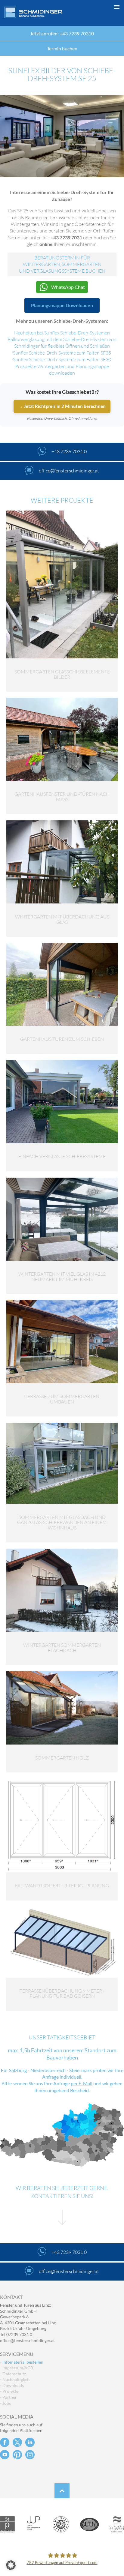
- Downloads (12, 2385)
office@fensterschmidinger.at (27, 2340)
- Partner (8, 2397)
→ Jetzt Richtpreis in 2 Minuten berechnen (62, 406)
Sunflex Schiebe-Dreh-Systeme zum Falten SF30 (62, 359)
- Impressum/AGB (17, 2368)
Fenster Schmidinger (33, 12)
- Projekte (9, 2391)
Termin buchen (62, 48)
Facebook (5, 2442)
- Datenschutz (13, 2374)
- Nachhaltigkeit (15, 2379)
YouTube (5, 2455)
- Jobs (5, 2403)
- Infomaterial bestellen (22, 2362)
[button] (62, 2565)
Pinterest (17, 2455)
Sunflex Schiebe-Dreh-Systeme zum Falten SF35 (62, 353)
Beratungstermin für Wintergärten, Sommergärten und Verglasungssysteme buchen (62, 264)
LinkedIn (30, 2442)
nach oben (62, 2491)
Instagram (30, 2455)
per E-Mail (82, 2083)
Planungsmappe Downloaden (62, 305)
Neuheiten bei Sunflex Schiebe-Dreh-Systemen (62, 333)
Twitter (17, 2442)
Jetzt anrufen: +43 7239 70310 (62, 33)
